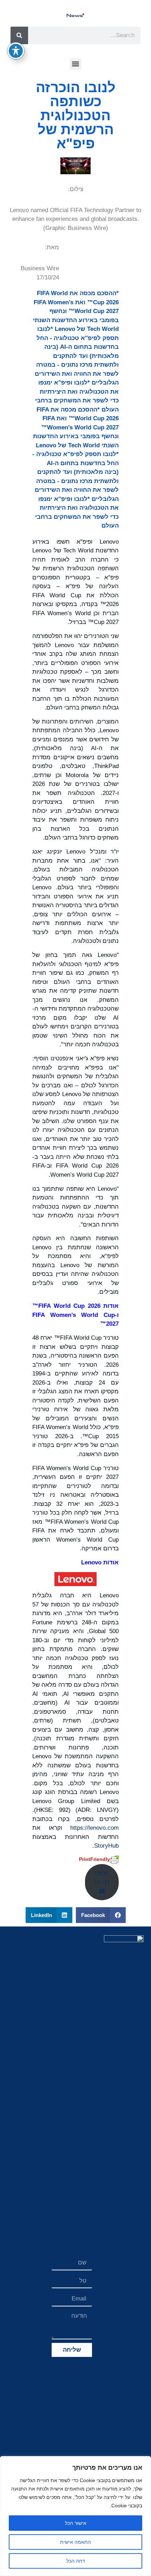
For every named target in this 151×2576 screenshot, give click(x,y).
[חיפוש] (19, 35)
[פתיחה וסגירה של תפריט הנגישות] (16, 51)
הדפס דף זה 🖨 (102, 1882)
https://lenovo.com (94, 1828)
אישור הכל (76, 2523)
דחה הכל (76, 2561)
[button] (76, 64)
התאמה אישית (75, 2542)
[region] (75, 2516)
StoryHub (106, 1846)
